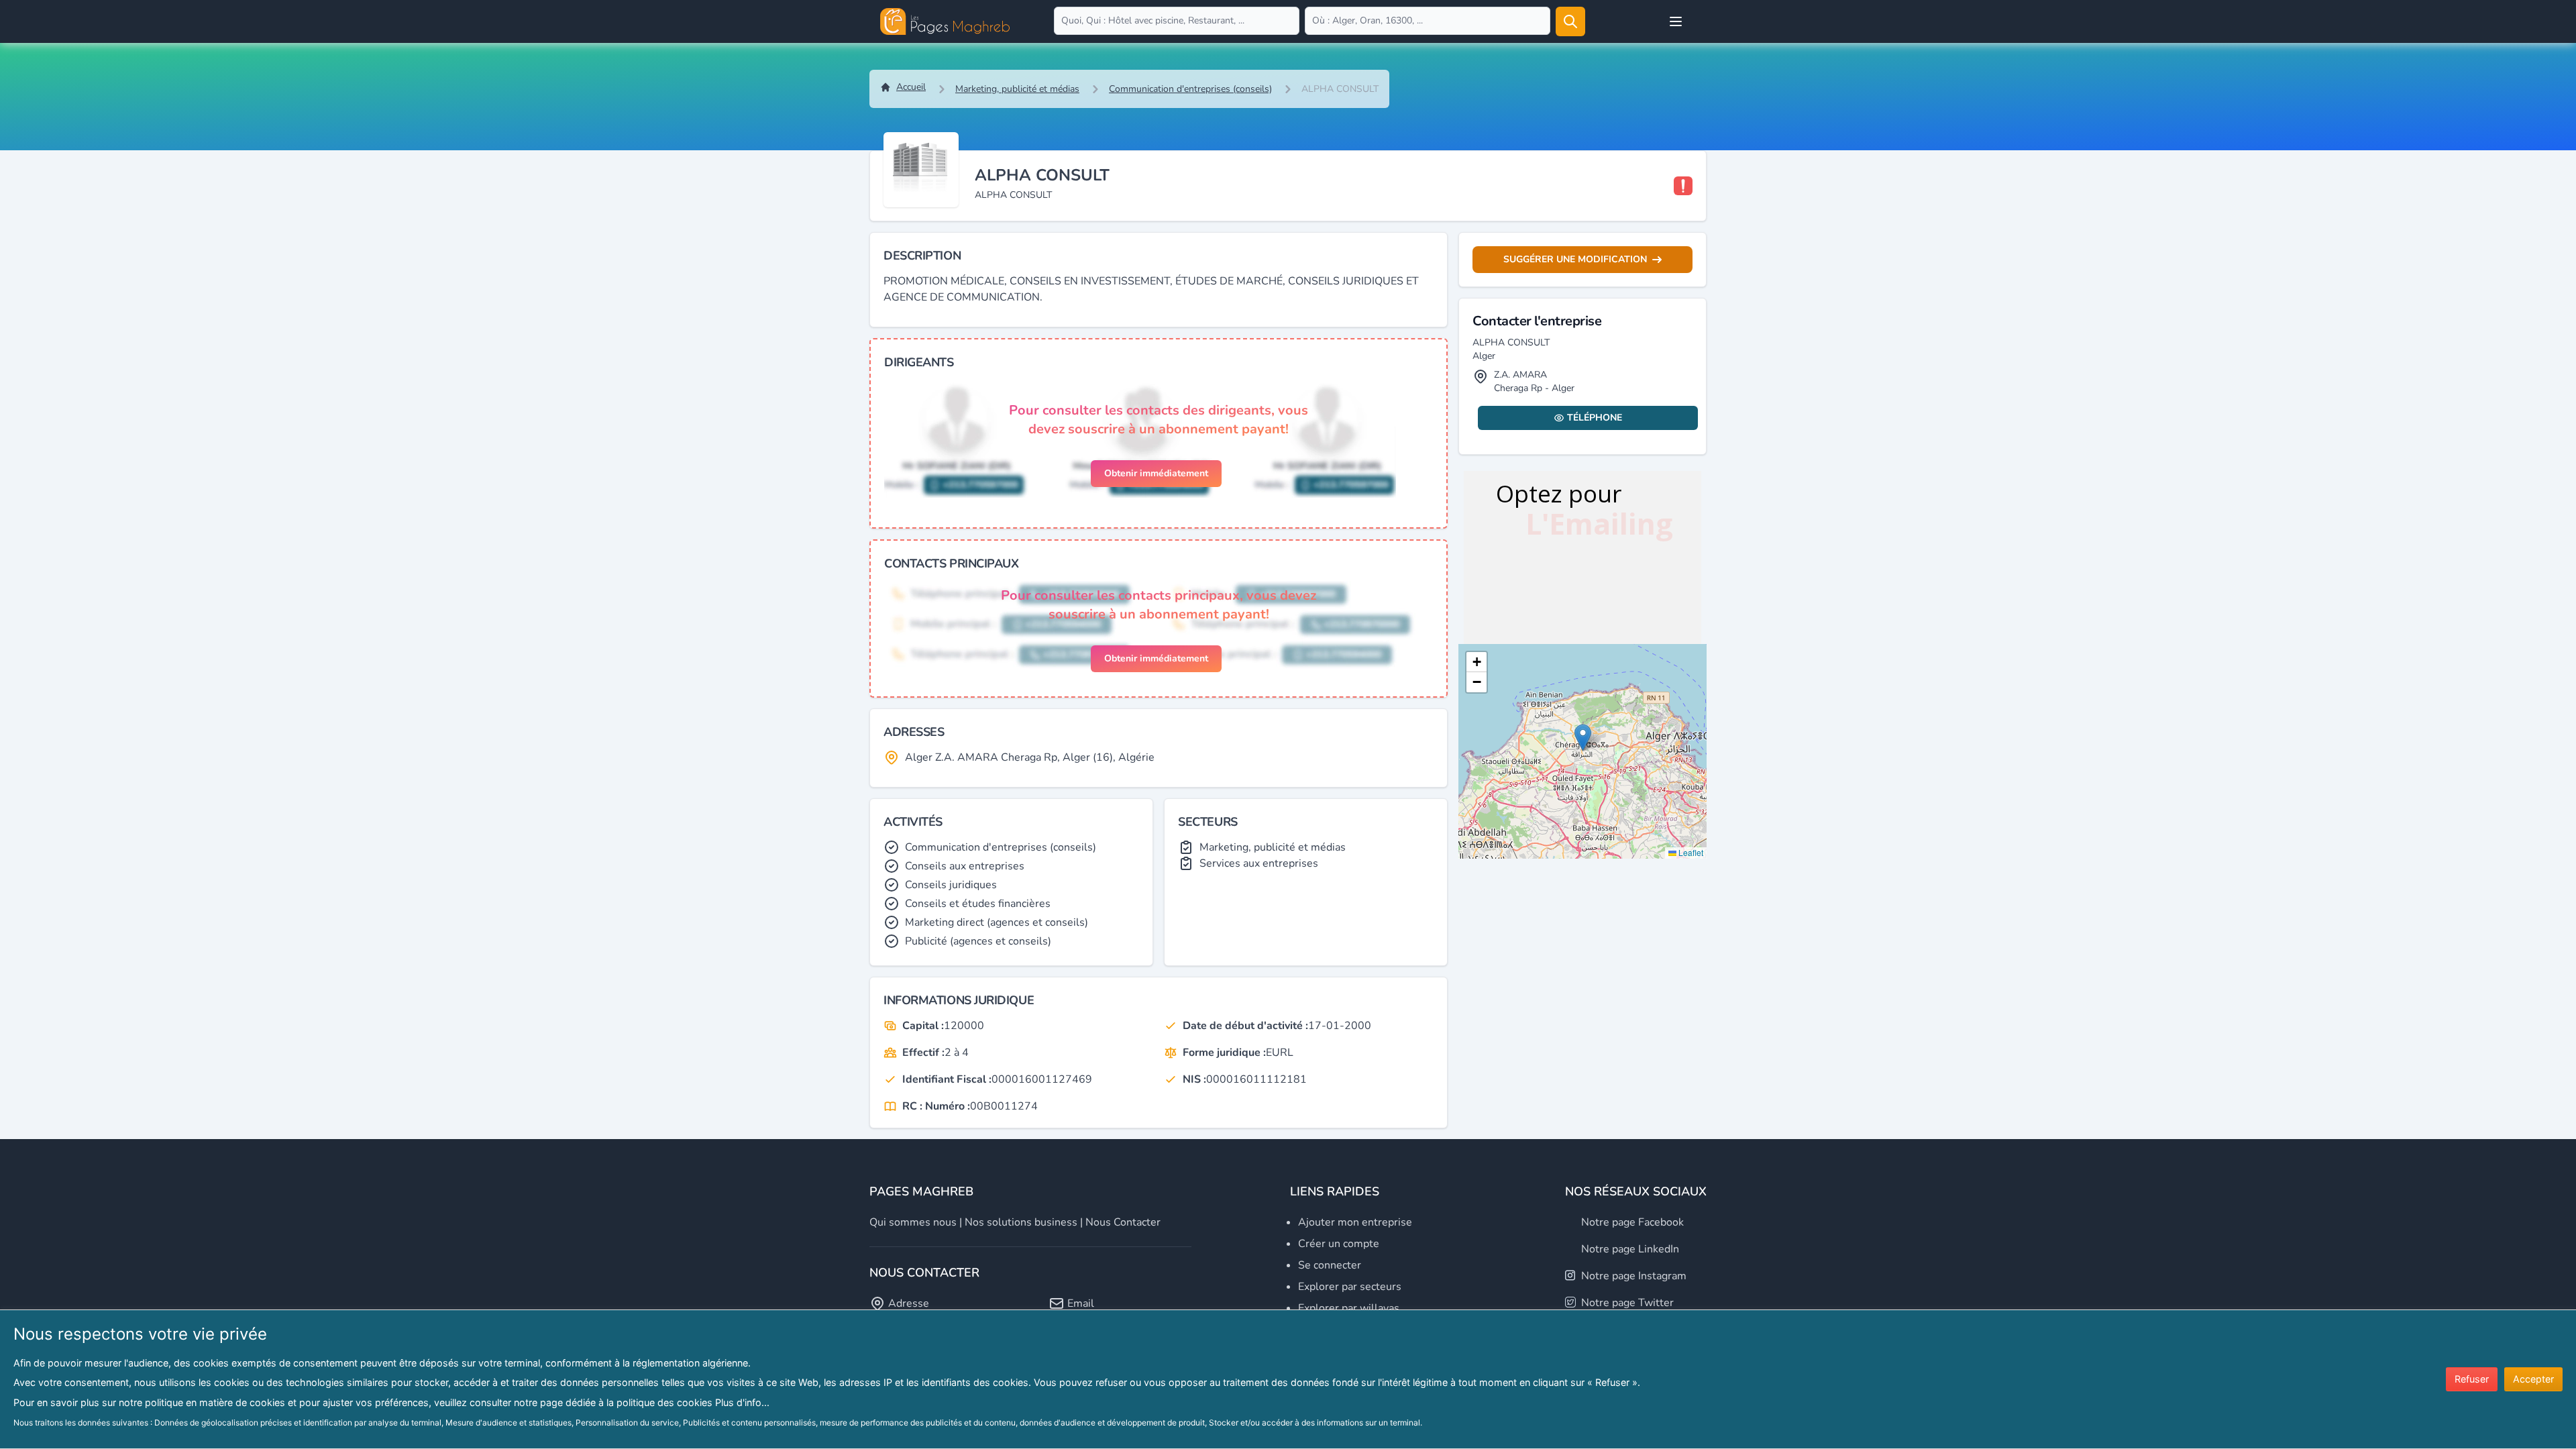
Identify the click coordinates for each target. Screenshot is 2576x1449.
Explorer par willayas (1349, 1308)
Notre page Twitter (1627, 1303)
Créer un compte (1339, 1244)
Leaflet (1690, 852)
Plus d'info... (742, 1402)
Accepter (2533, 1379)
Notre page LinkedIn (1630, 1249)
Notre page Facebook (1632, 1222)
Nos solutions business (1021, 1222)
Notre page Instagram (1634, 1276)
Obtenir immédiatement (1156, 473)
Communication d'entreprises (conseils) (1190, 89)
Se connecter (1330, 1265)
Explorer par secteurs (1350, 1287)
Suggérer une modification (1575, 259)
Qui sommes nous (913, 1222)
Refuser (2472, 1379)
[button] (1583, 738)
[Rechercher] (1570, 21)
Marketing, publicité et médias (1017, 89)
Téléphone (1595, 418)
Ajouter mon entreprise (1355, 1222)
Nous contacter (1123, 1222)
